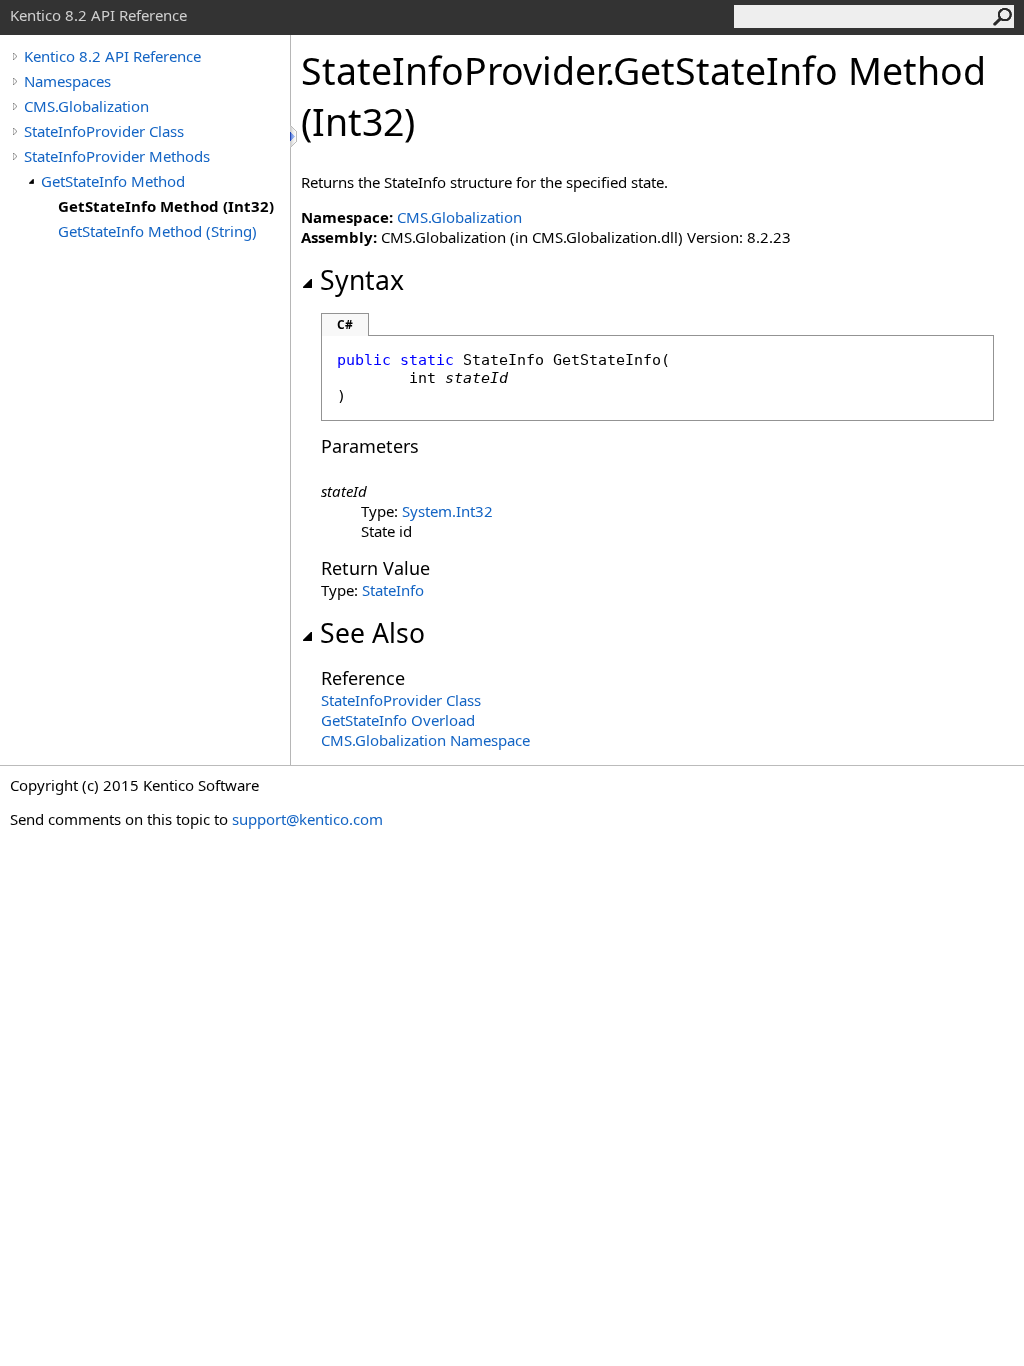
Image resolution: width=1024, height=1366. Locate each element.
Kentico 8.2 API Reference (112, 56)
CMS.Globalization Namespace (425, 740)
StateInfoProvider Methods (117, 156)
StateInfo (393, 590)
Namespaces (67, 81)
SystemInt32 (447, 511)
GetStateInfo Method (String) (157, 231)
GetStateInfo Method (113, 181)
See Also (372, 633)
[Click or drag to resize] (295, 136)
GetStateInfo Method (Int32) (166, 206)
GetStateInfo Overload (398, 720)
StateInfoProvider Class (104, 131)
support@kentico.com (307, 819)
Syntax (362, 280)
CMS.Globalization (86, 106)
